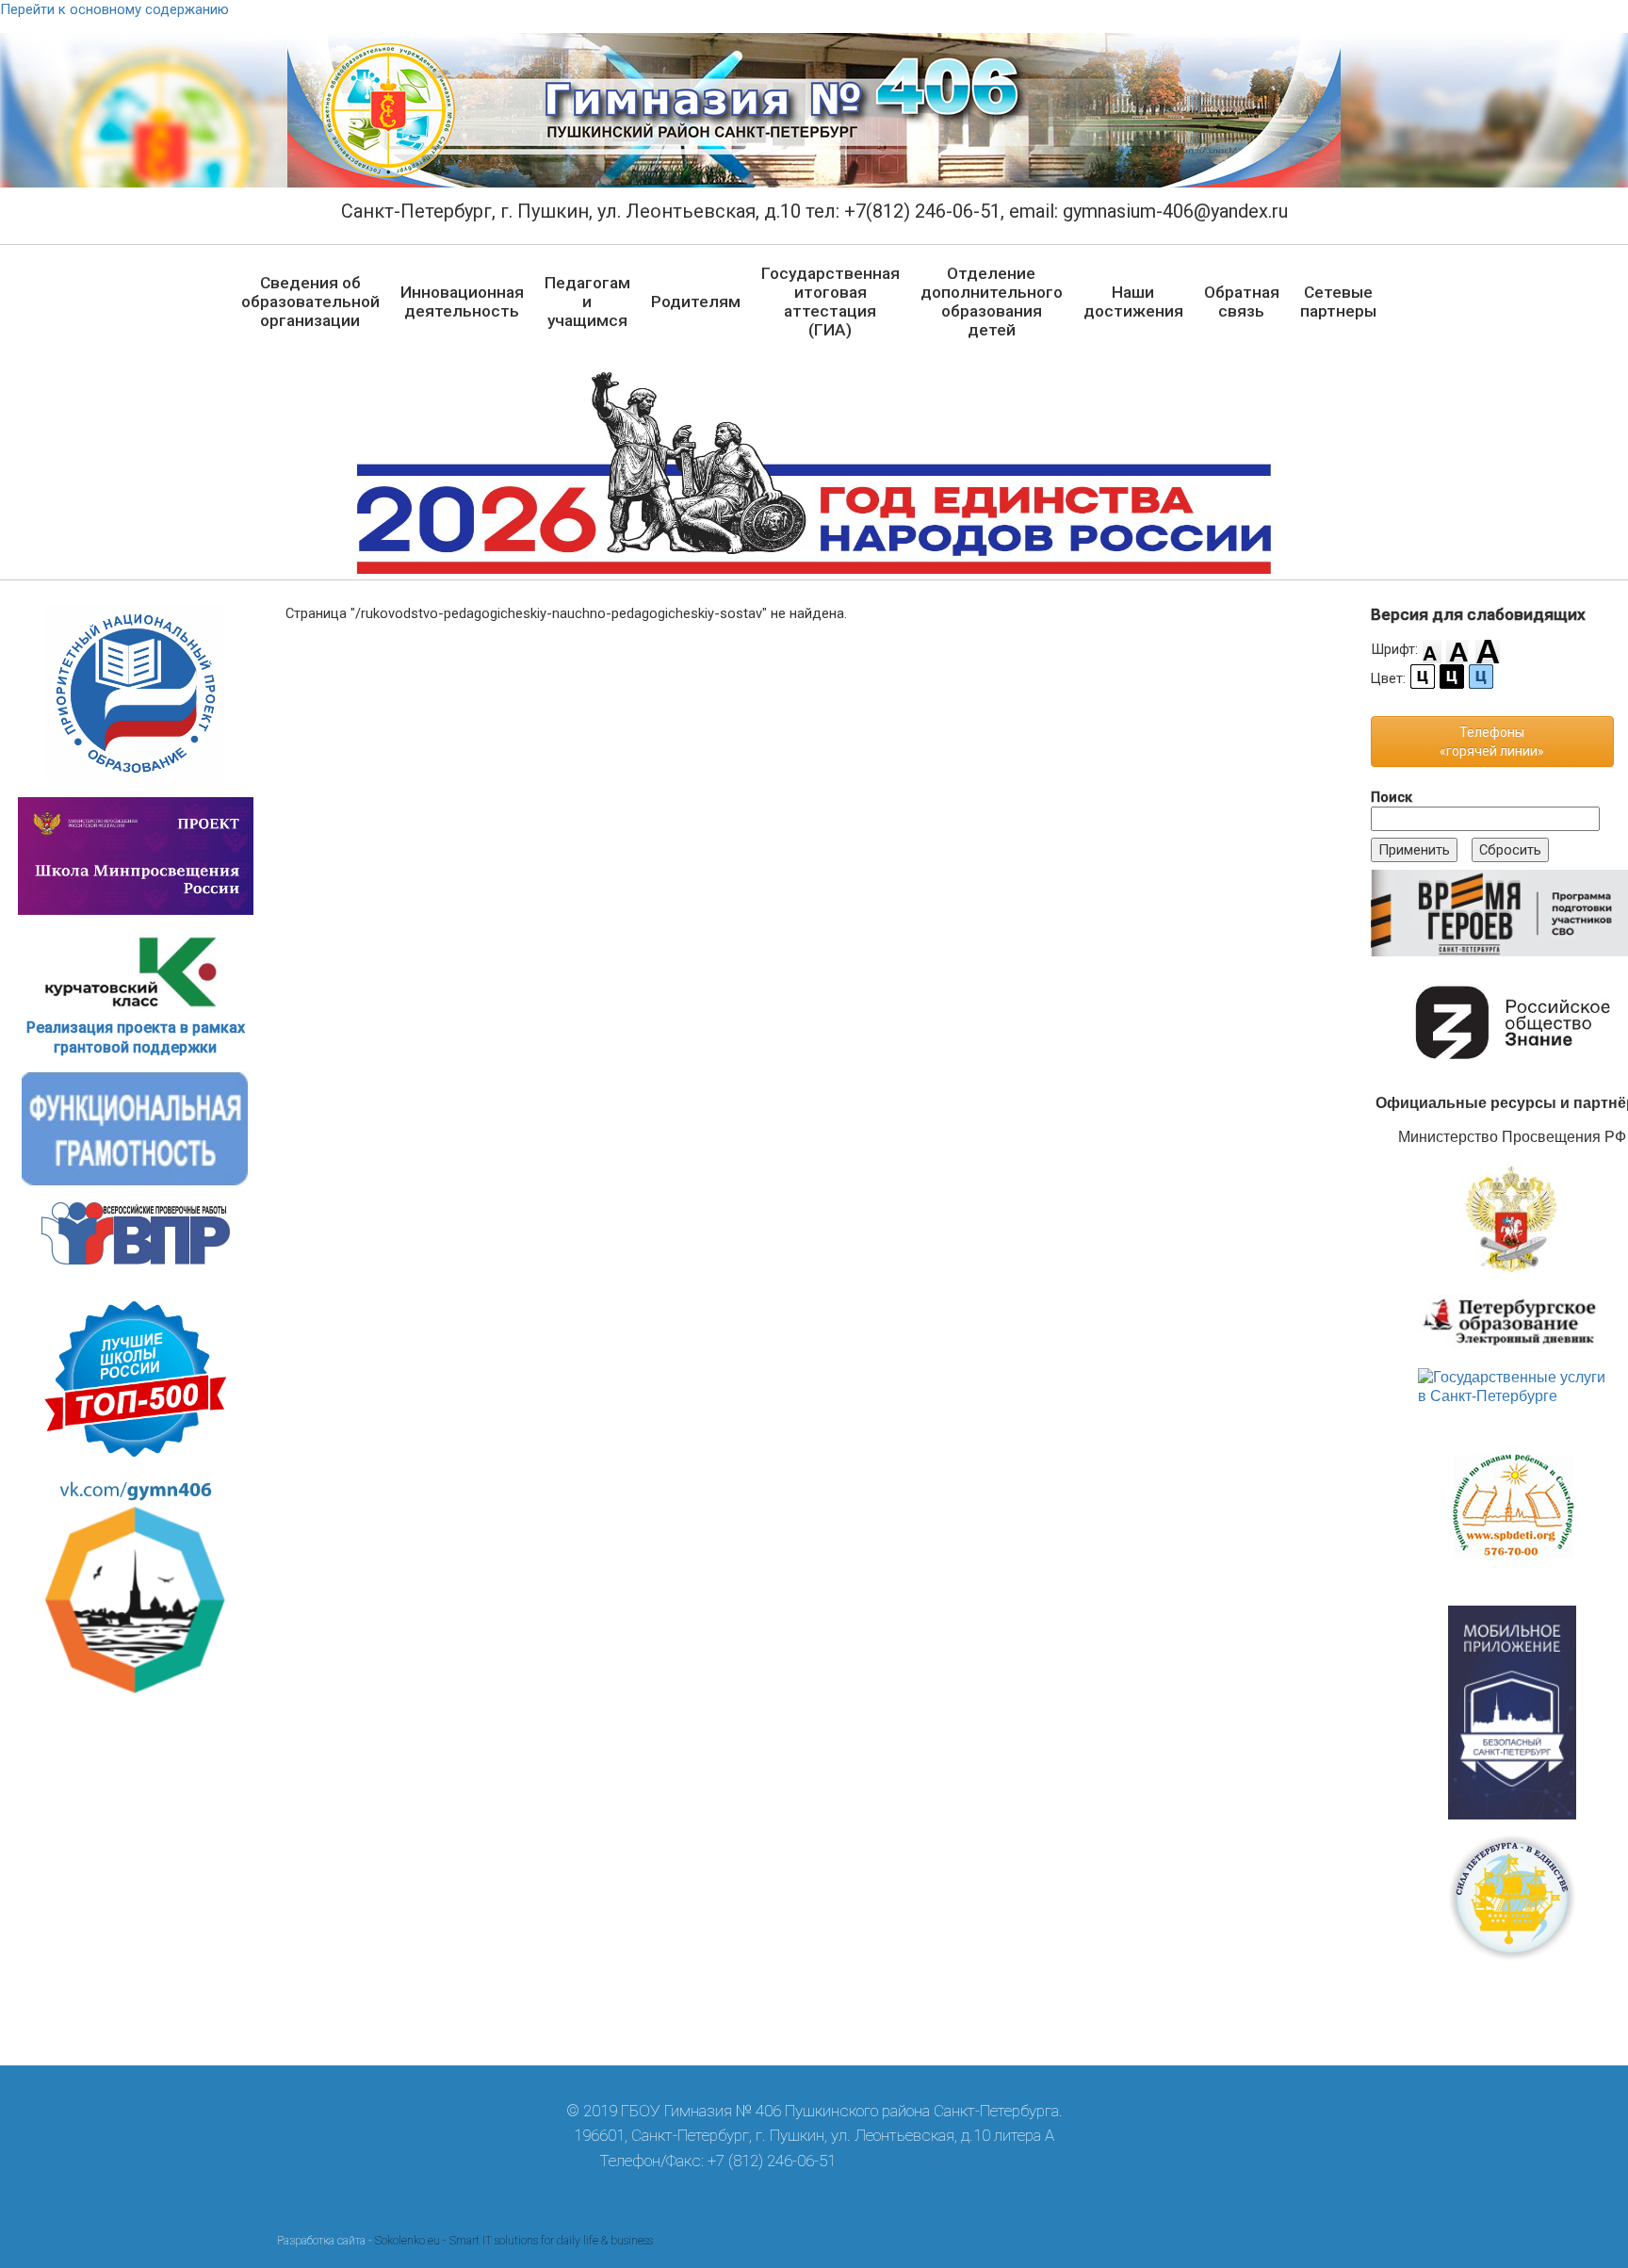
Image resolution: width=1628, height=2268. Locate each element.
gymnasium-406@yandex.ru (935, 2161)
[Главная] (814, 110)
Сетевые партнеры (1338, 302)
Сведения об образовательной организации (310, 302)
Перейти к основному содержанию (114, 9)
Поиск (1392, 797)
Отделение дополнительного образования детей (992, 302)
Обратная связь (1242, 302)
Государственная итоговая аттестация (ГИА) (830, 302)
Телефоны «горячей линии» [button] (1492, 742)
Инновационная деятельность (462, 302)
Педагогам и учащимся (587, 302)
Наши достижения (1133, 302)
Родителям (696, 302)
